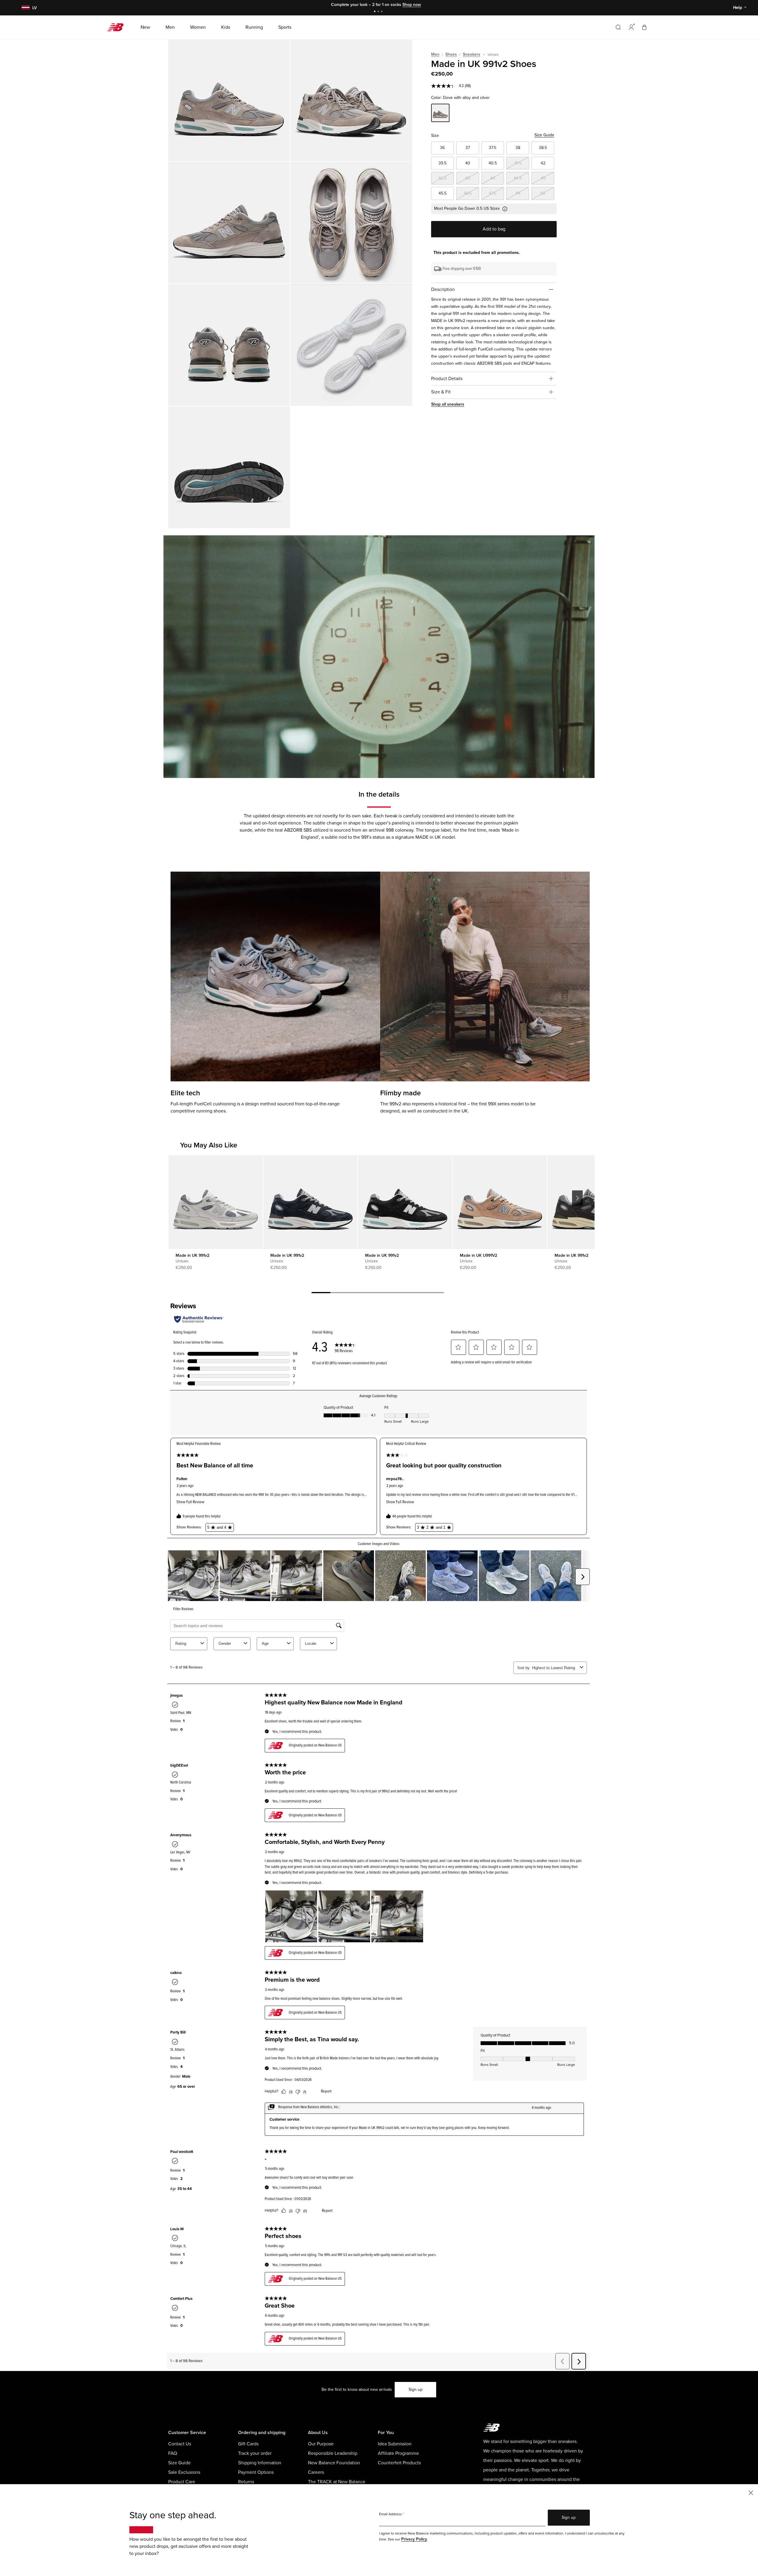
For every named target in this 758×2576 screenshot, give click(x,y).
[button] (631, 27)
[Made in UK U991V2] (500, 1202)
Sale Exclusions (184, 2472)
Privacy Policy (414, 2539)
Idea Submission (395, 2444)
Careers (316, 2472)
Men (435, 54)
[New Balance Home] (118, 27)
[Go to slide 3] (383, 12)
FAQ (173, 2453)
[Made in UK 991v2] (229, 100)
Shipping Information (260, 2463)
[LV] (25, 8)
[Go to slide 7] (435, 1293)
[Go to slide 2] (379, 12)
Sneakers (472, 54)
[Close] (751, 2492)
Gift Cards (248, 2444)
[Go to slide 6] (416, 1293)
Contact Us (180, 2444)
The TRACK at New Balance (337, 2482)
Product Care (182, 2482)
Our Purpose (321, 2444)
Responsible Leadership (333, 2453)
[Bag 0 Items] (644, 27)
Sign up (416, 2390)
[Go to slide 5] (397, 1293)
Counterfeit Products (399, 2463)
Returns (246, 2482)
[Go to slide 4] (378, 1293)
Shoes (451, 54)
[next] (577, 1198)
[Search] (618, 27)
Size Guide (544, 135)
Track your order (255, 2453)
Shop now (409, 5)
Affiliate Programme (398, 2453)
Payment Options (256, 2472)
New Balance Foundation (334, 2463)
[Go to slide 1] (375, 12)
